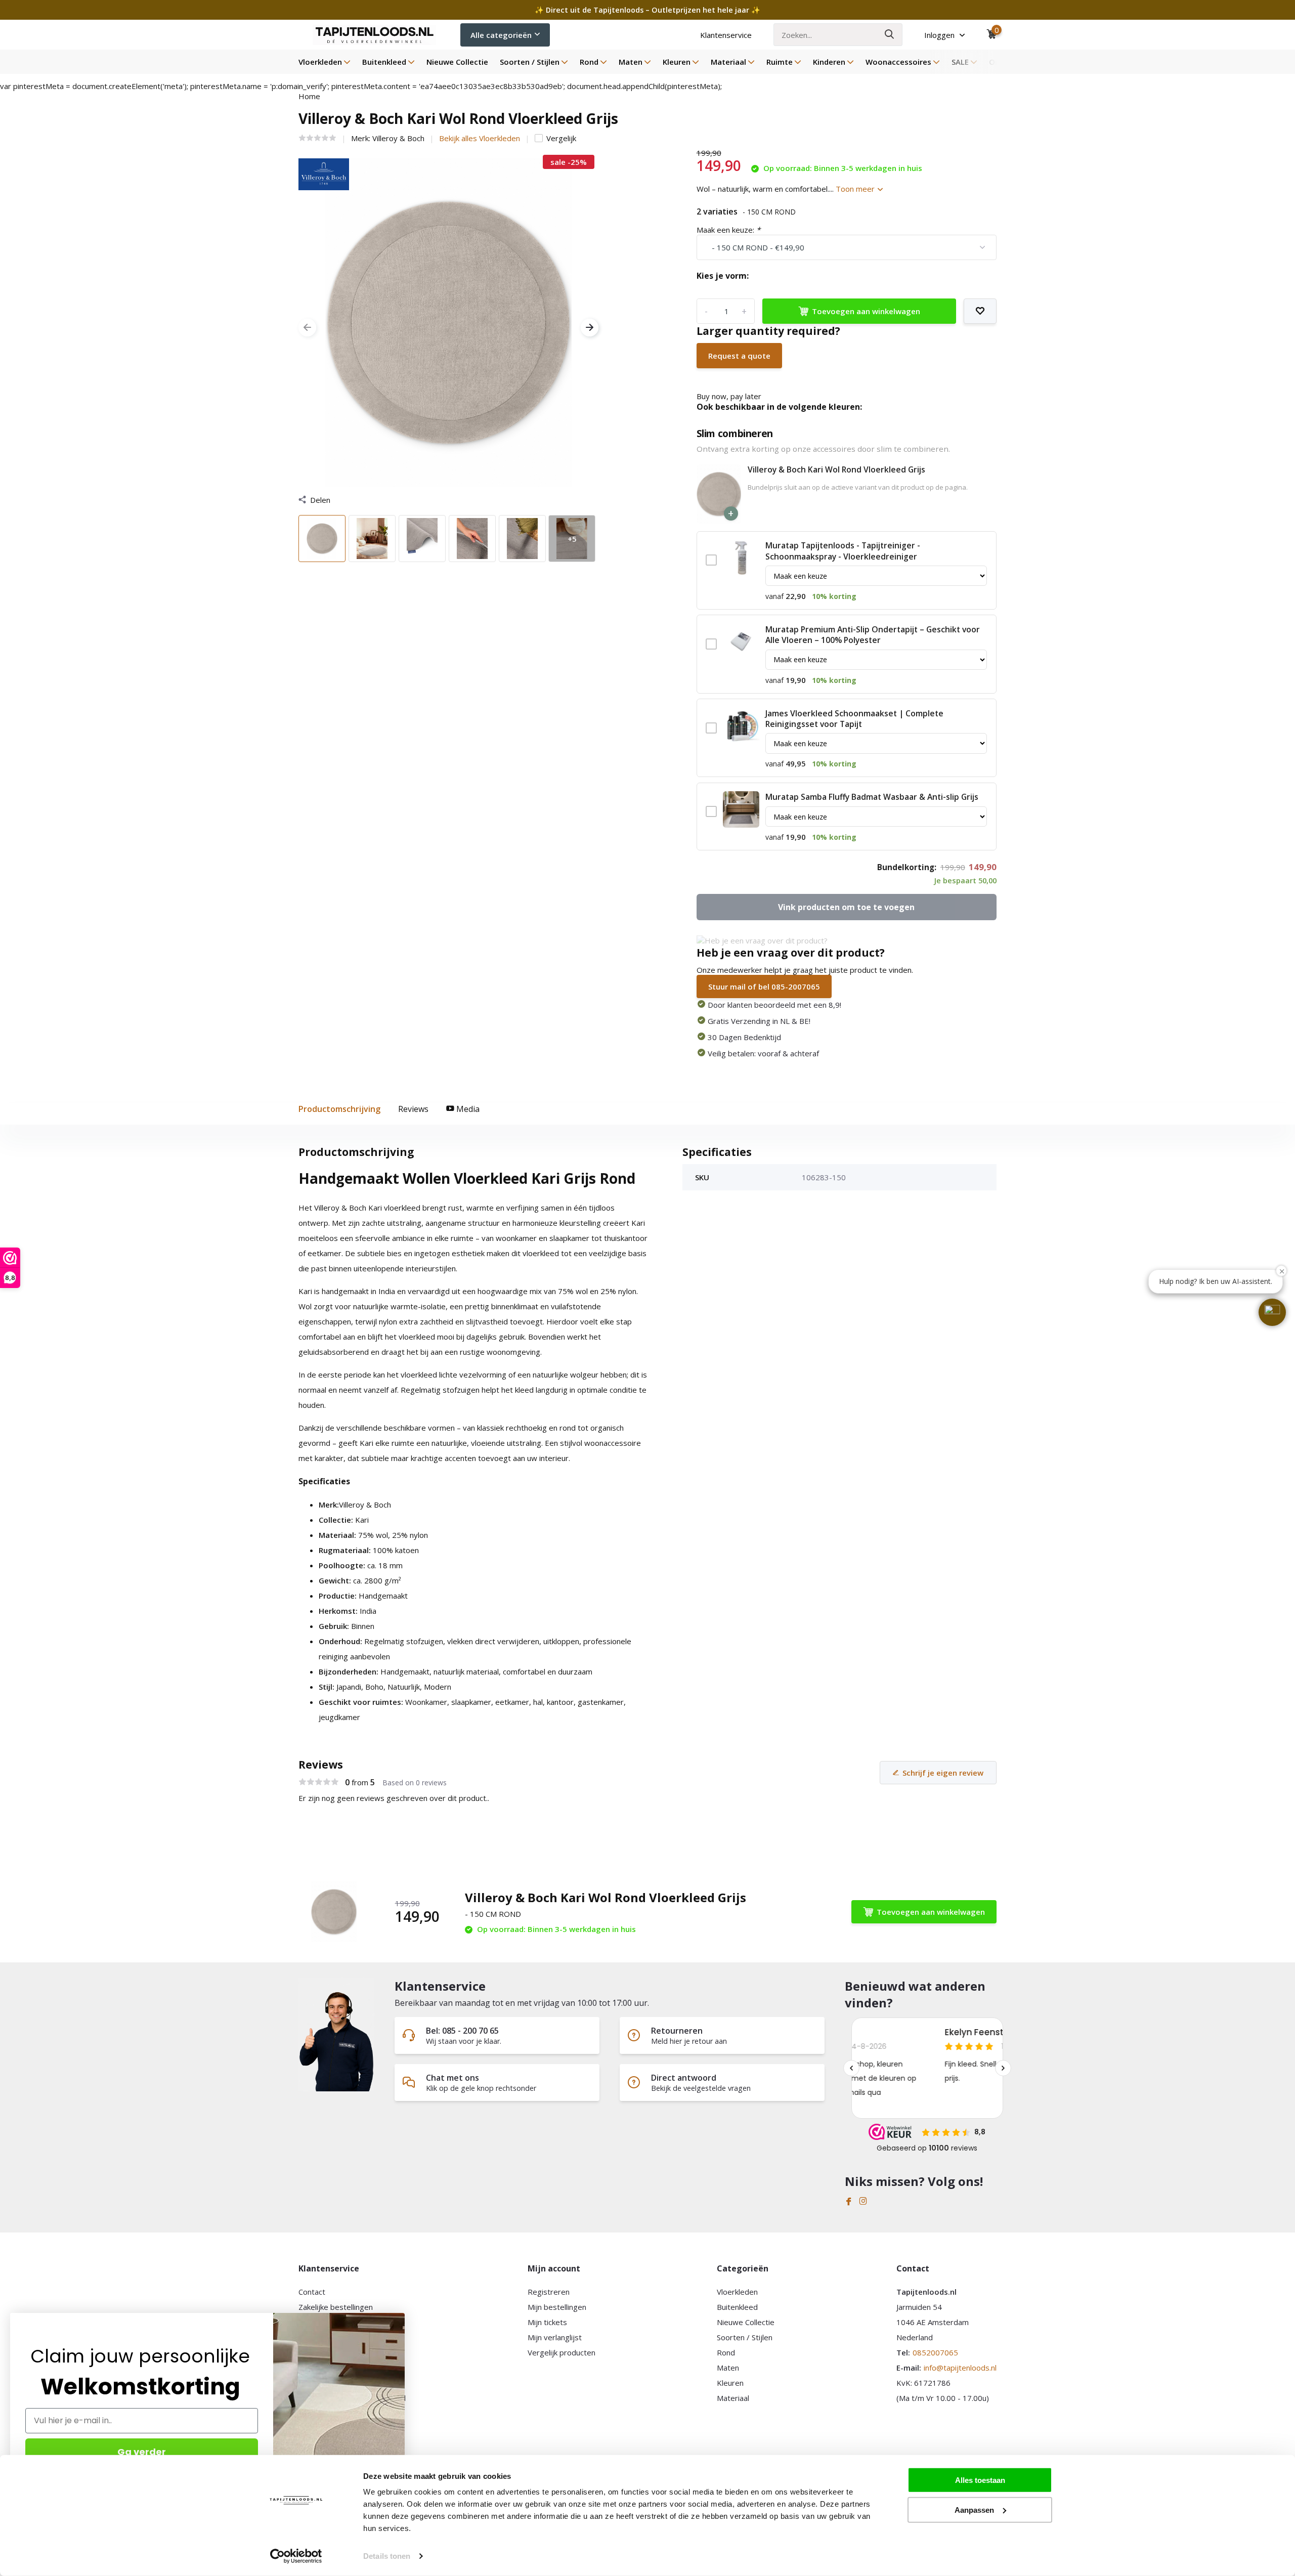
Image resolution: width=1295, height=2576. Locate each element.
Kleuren (677, 62)
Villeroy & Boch (398, 138)
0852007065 (935, 2352)
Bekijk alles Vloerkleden (480, 138)
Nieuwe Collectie (457, 62)
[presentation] (307, 328)
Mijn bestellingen (557, 2307)
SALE (960, 62)
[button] (1272, 1312)
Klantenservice (726, 35)
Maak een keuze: (728, 230)
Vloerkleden (320, 62)
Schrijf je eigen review (943, 1773)
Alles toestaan (980, 2480)
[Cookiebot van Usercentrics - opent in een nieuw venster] (296, 2556)
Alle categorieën (501, 35)
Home (309, 96)
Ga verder (142, 2452)
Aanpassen (974, 2509)
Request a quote (739, 356)
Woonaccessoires (898, 62)
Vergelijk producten (562, 2352)
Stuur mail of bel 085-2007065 (764, 986)
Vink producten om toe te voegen (846, 907)
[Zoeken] (890, 35)
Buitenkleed (384, 62)
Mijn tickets (547, 2322)
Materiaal (728, 62)
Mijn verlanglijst (555, 2337)
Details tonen (387, 2556)
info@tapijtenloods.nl (960, 2368)
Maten (631, 62)
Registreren (549, 2292)
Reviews (413, 1109)
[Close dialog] (399, 2318)
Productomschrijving (339, 1109)
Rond (589, 62)
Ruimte (780, 62)
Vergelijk (561, 138)
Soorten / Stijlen (530, 62)
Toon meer (856, 189)
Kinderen (829, 62)
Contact (312, 2292)
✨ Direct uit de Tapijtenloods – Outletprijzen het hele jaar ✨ (647, 10)
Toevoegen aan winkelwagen (866, 311)
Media (467, 1109)
